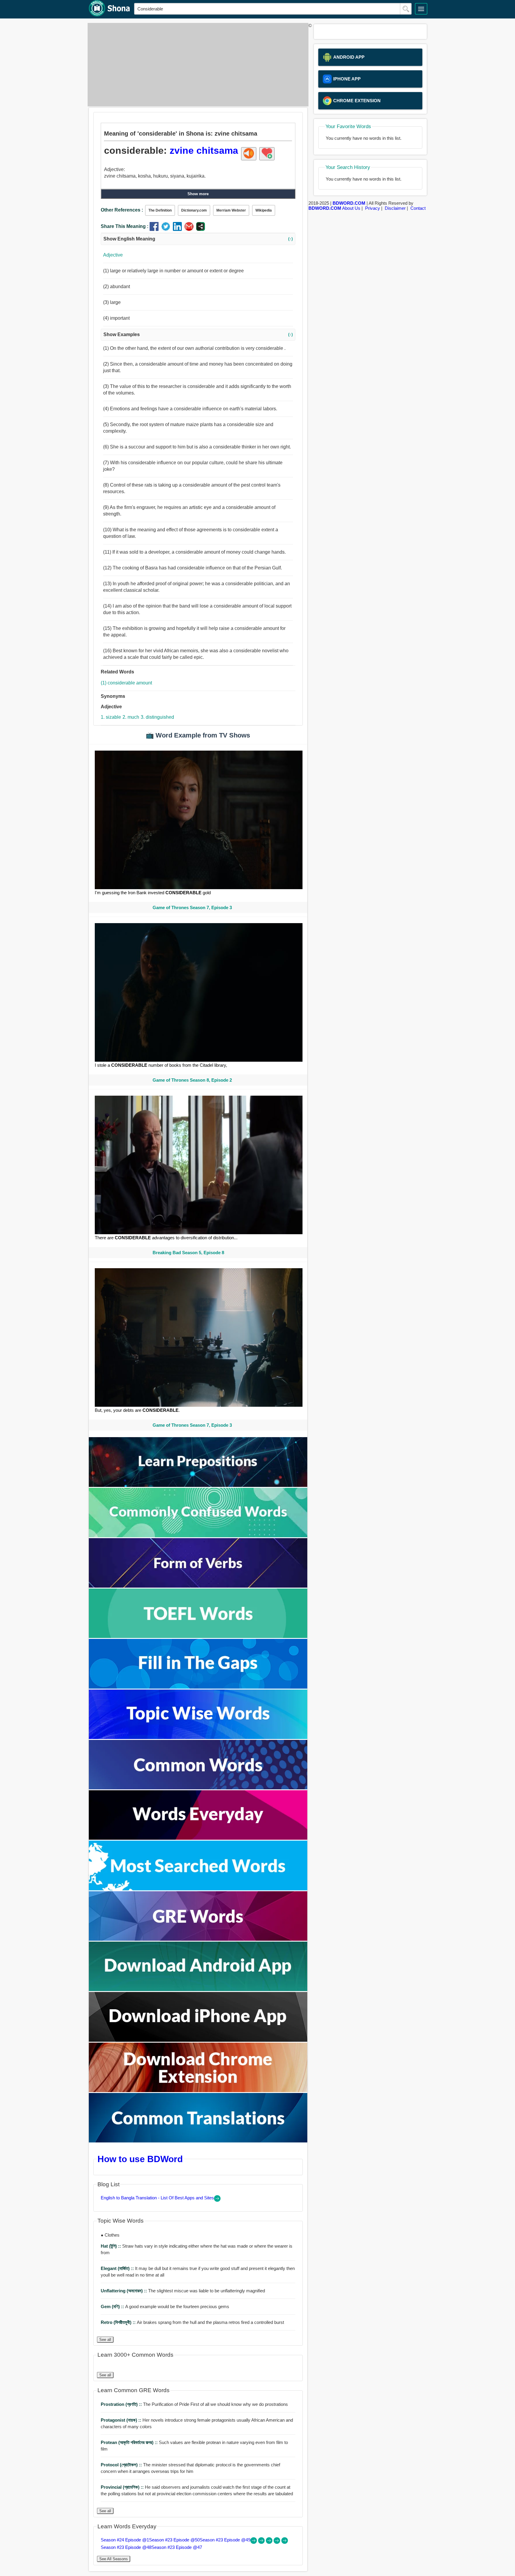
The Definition (160, 210)
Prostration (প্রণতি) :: (122, 2404)
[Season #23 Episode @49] (270, 2542)
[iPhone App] (198, 2040)
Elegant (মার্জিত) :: (118, 2268)
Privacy (373, 208)
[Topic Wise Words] (198, 1737)
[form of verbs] (198, 1586)
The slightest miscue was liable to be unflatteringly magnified (183, 2291)
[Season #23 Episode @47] (285, 2542)
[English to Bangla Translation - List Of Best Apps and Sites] (217, 2200)
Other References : (122, 210)
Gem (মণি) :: (113, 2306)
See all (105, 2340)
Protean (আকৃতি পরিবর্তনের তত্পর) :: (130, 2442)
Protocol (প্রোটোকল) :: (122, 2465)
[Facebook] (155, 229)
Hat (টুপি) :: (111, 2246)
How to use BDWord (140, 2159)
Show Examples (198, 334)
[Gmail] (190, 229)
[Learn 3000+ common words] (198, 1788)
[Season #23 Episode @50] (262, 2542)
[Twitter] (167, 229)
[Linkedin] (179, 229)
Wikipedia (264, 210)
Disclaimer (395, 208)
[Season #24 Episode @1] (254, 2542)
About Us (351, 208)
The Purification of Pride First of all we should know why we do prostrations (194, 2404)
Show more (198, 194)
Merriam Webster (231, 210)
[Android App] (198, 1989)
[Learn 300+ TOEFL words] (198, 1636)
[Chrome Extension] (198, 2090)
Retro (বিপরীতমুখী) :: (119, 2322)
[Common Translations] (198, 2141)
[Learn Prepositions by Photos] (198, 1485)
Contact (418, 208)
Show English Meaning (198, 239)
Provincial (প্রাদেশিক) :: (123, 2487)
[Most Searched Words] (198, 1889)
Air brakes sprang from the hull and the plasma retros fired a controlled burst (192, 2322)
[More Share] (201, 229)
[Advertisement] (196, 65)
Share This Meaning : (125, 226)
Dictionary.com (194, 210)
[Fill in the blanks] (198, 1687)
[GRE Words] (198, 1939)
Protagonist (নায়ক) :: (122, 2420)
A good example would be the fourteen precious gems (165, 2306)
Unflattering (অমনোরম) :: (124, 2291)
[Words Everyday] (198, 1838)
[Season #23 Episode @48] (277, 2542)
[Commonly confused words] (198, 1536)
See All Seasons (114, 2559)
